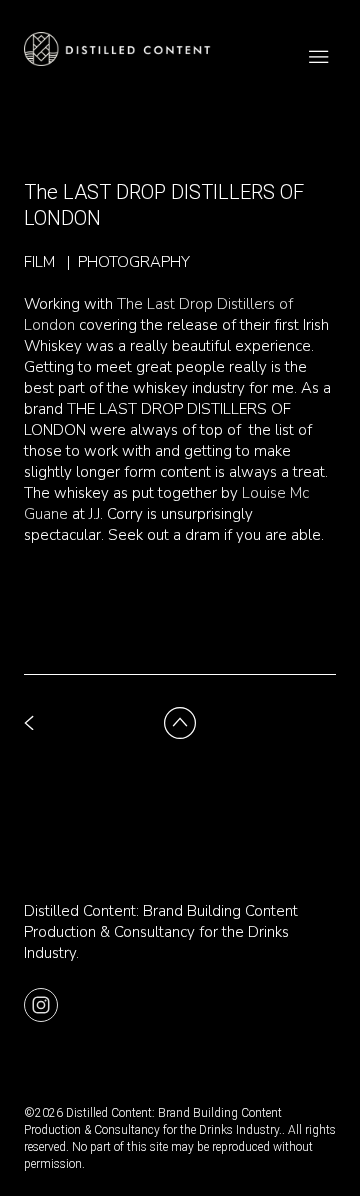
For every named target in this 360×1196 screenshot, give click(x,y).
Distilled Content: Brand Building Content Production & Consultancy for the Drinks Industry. (161, 932)
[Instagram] (41, 1004)
